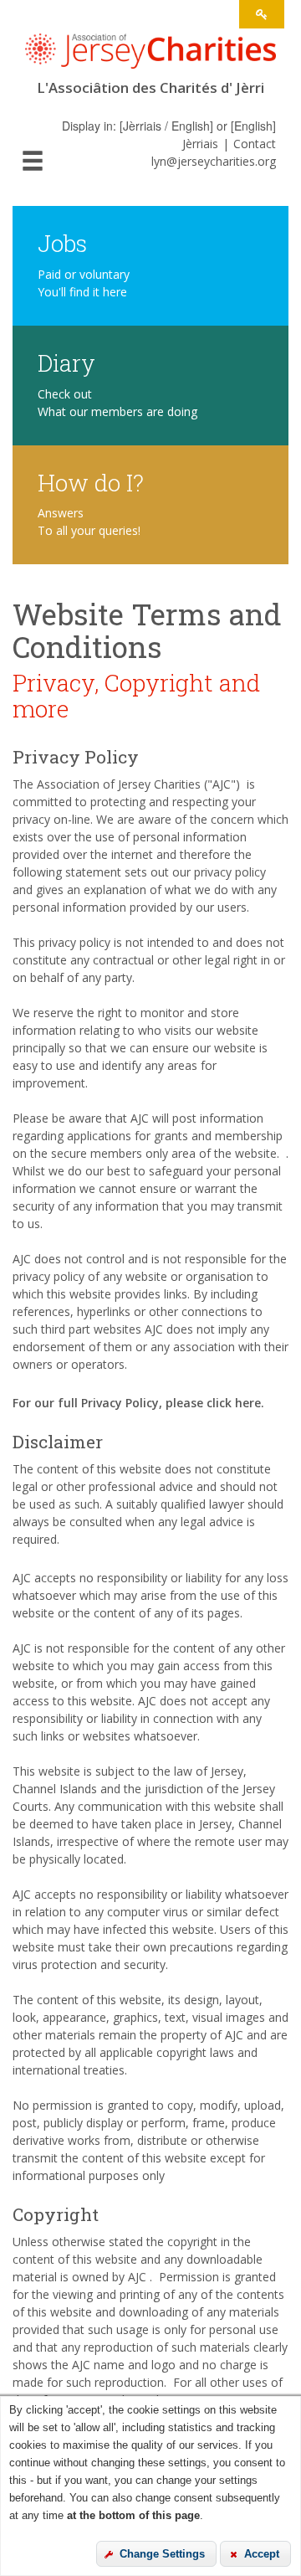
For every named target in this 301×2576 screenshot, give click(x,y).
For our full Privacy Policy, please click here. (138, 1403)
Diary (66, 362)
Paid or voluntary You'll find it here (84, 283)
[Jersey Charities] (150, 56)
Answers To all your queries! (89, 522)
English (253, 126)
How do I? (91, 482)
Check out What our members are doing (117, 403)
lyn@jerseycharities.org (214, 161)
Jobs (62, 242)
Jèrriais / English (166, 126)
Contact (255, 144)
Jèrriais (200, 144)
